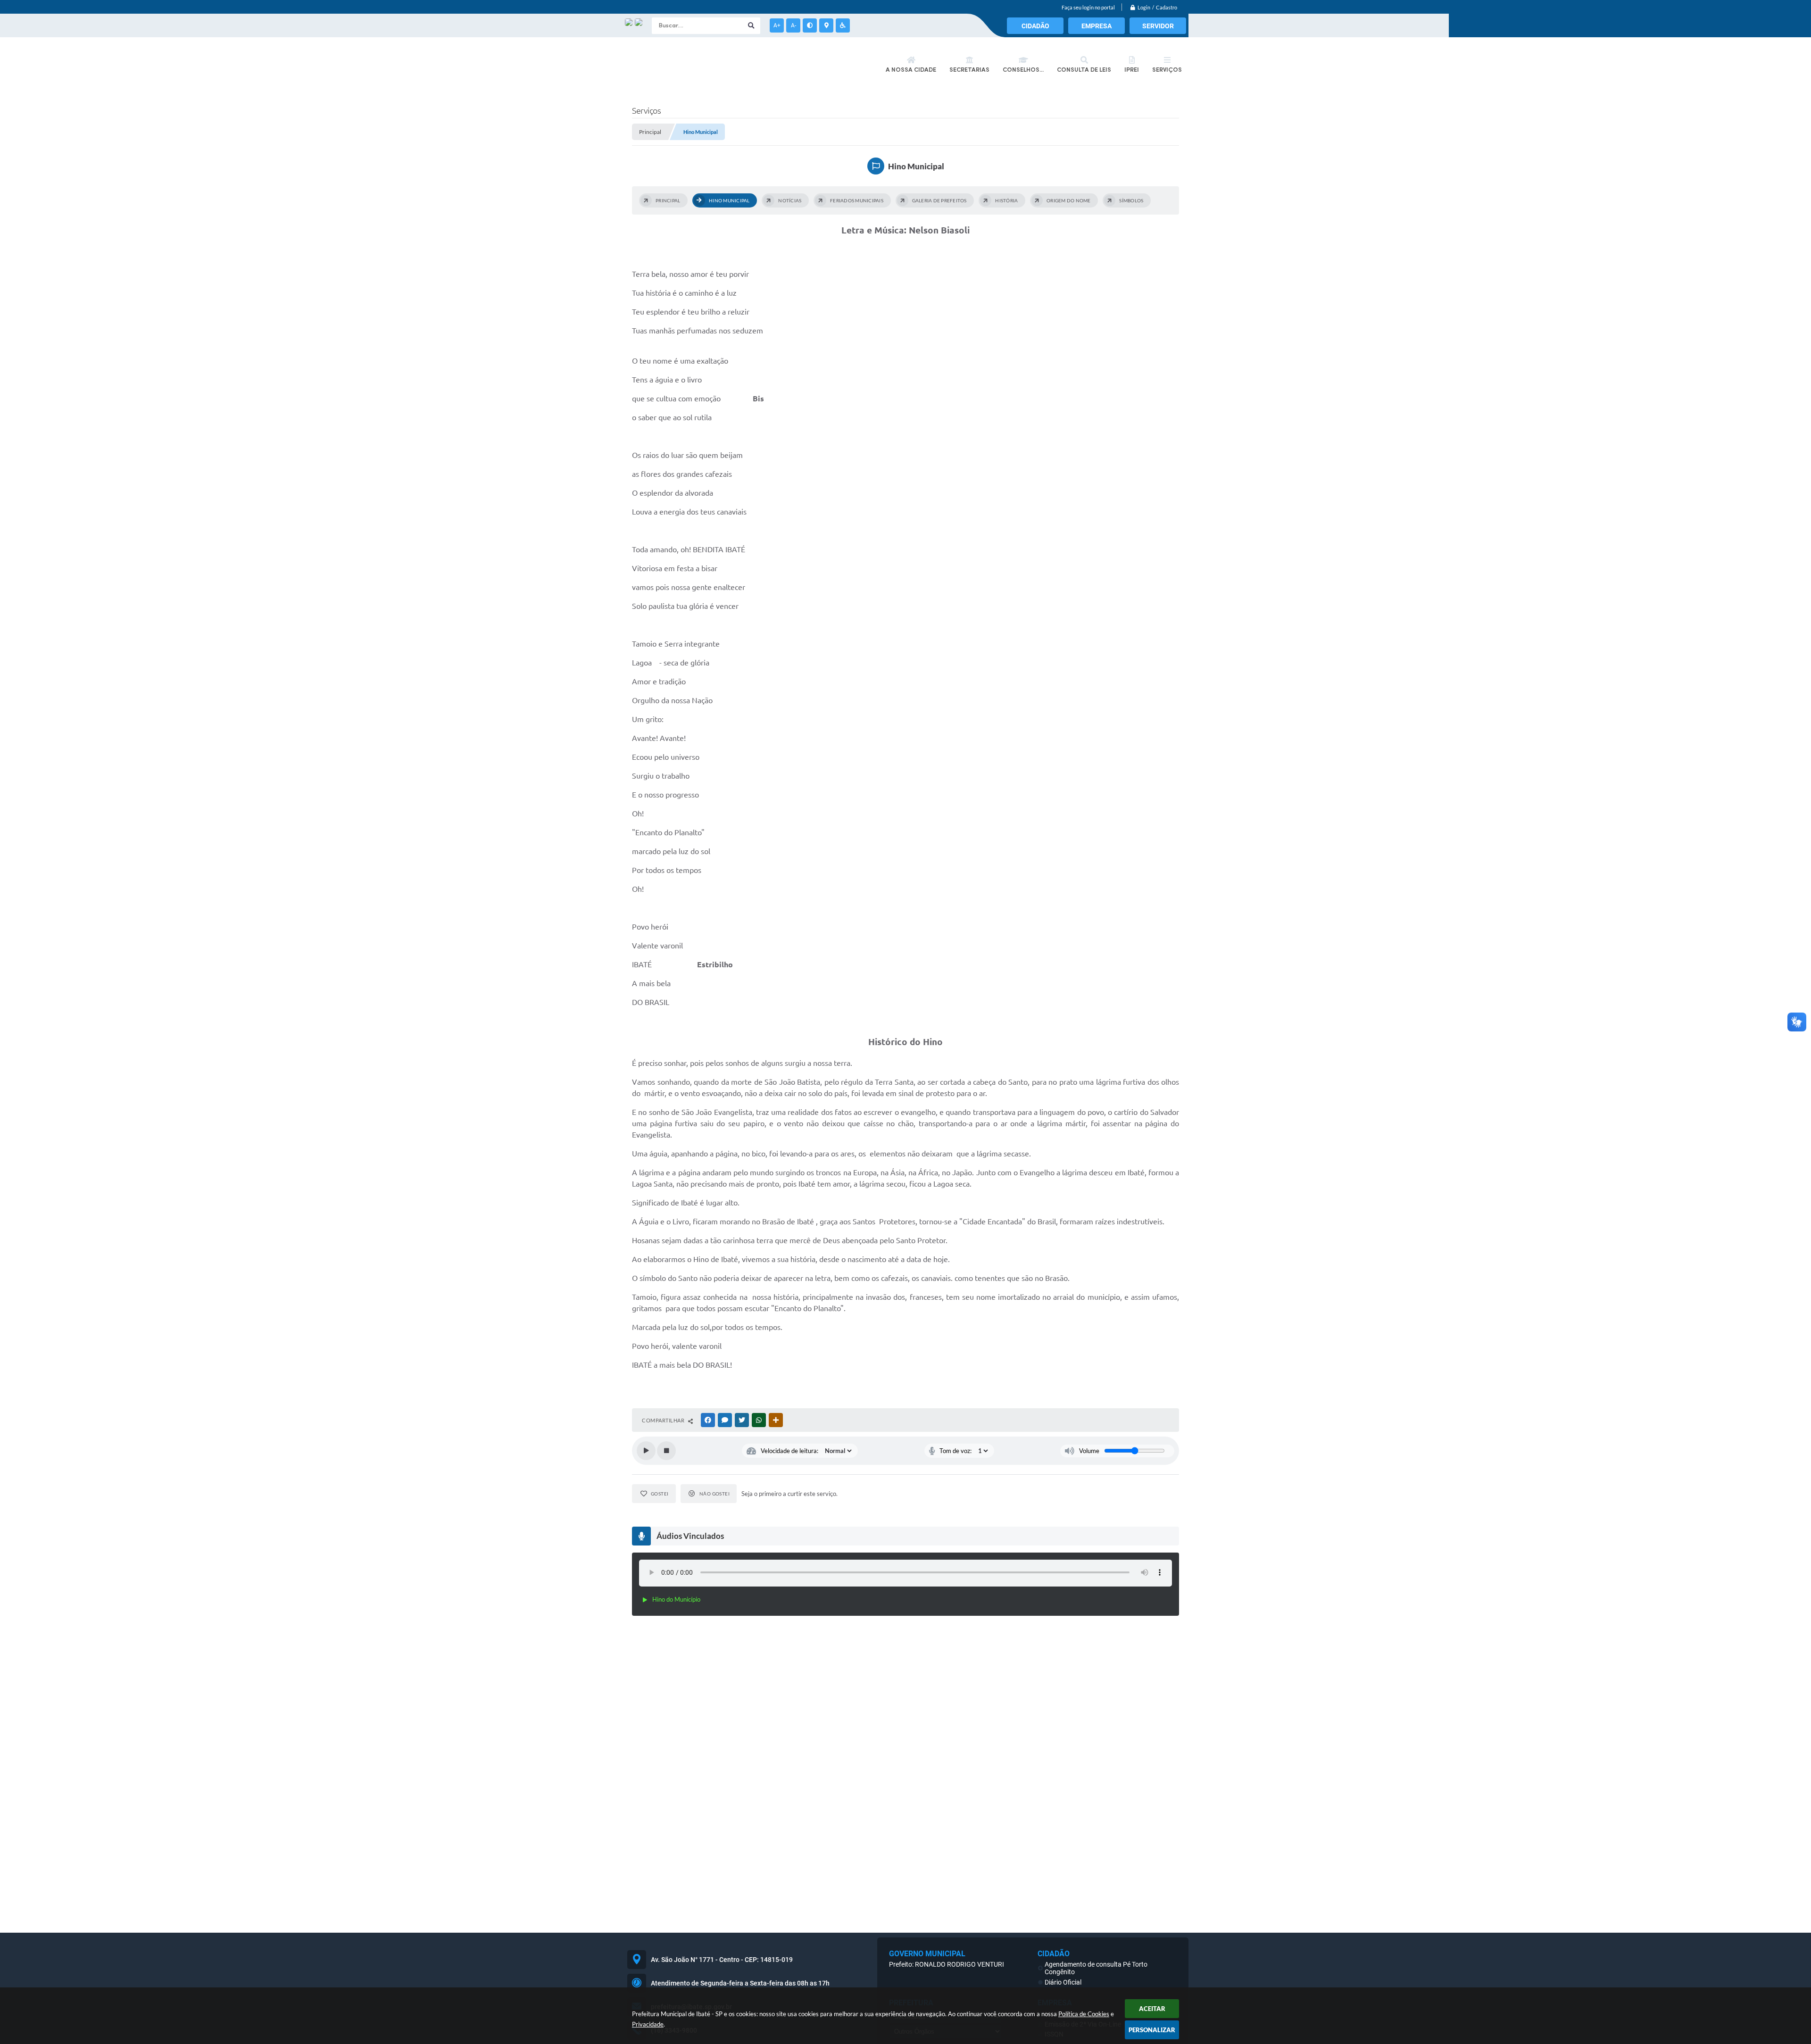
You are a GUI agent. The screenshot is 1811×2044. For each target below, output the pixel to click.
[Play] (646, 1451)
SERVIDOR (1158, 26)
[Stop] (666, 1451)
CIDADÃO (1035, 26)
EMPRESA (1097, 26)
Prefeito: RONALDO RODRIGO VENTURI (947, 1964)
